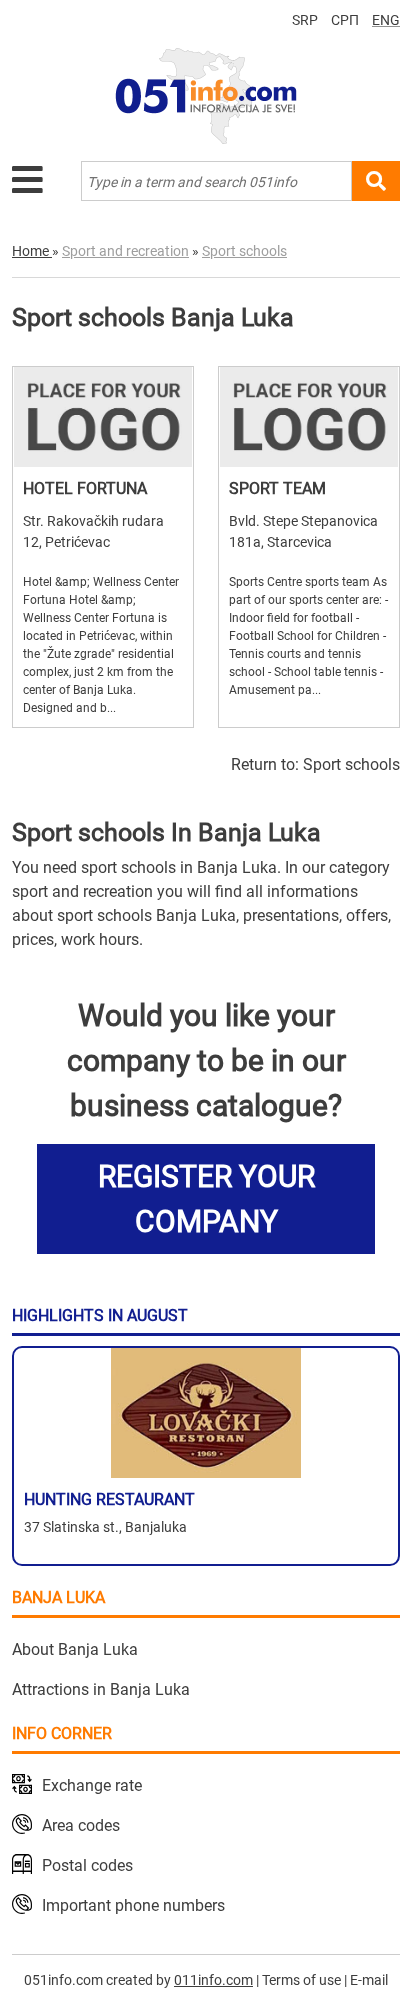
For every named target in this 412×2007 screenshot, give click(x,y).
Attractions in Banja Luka (101, 1689)
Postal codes (87, 1865)
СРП (345, 20)
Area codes (81, 1825)
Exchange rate (92, 1785)
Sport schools (351, 764)
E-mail (369, 1980)
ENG (386, 20)
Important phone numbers (133, 1905)
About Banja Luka (75, 1649)
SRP (305, 20)
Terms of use (301, 1980)
